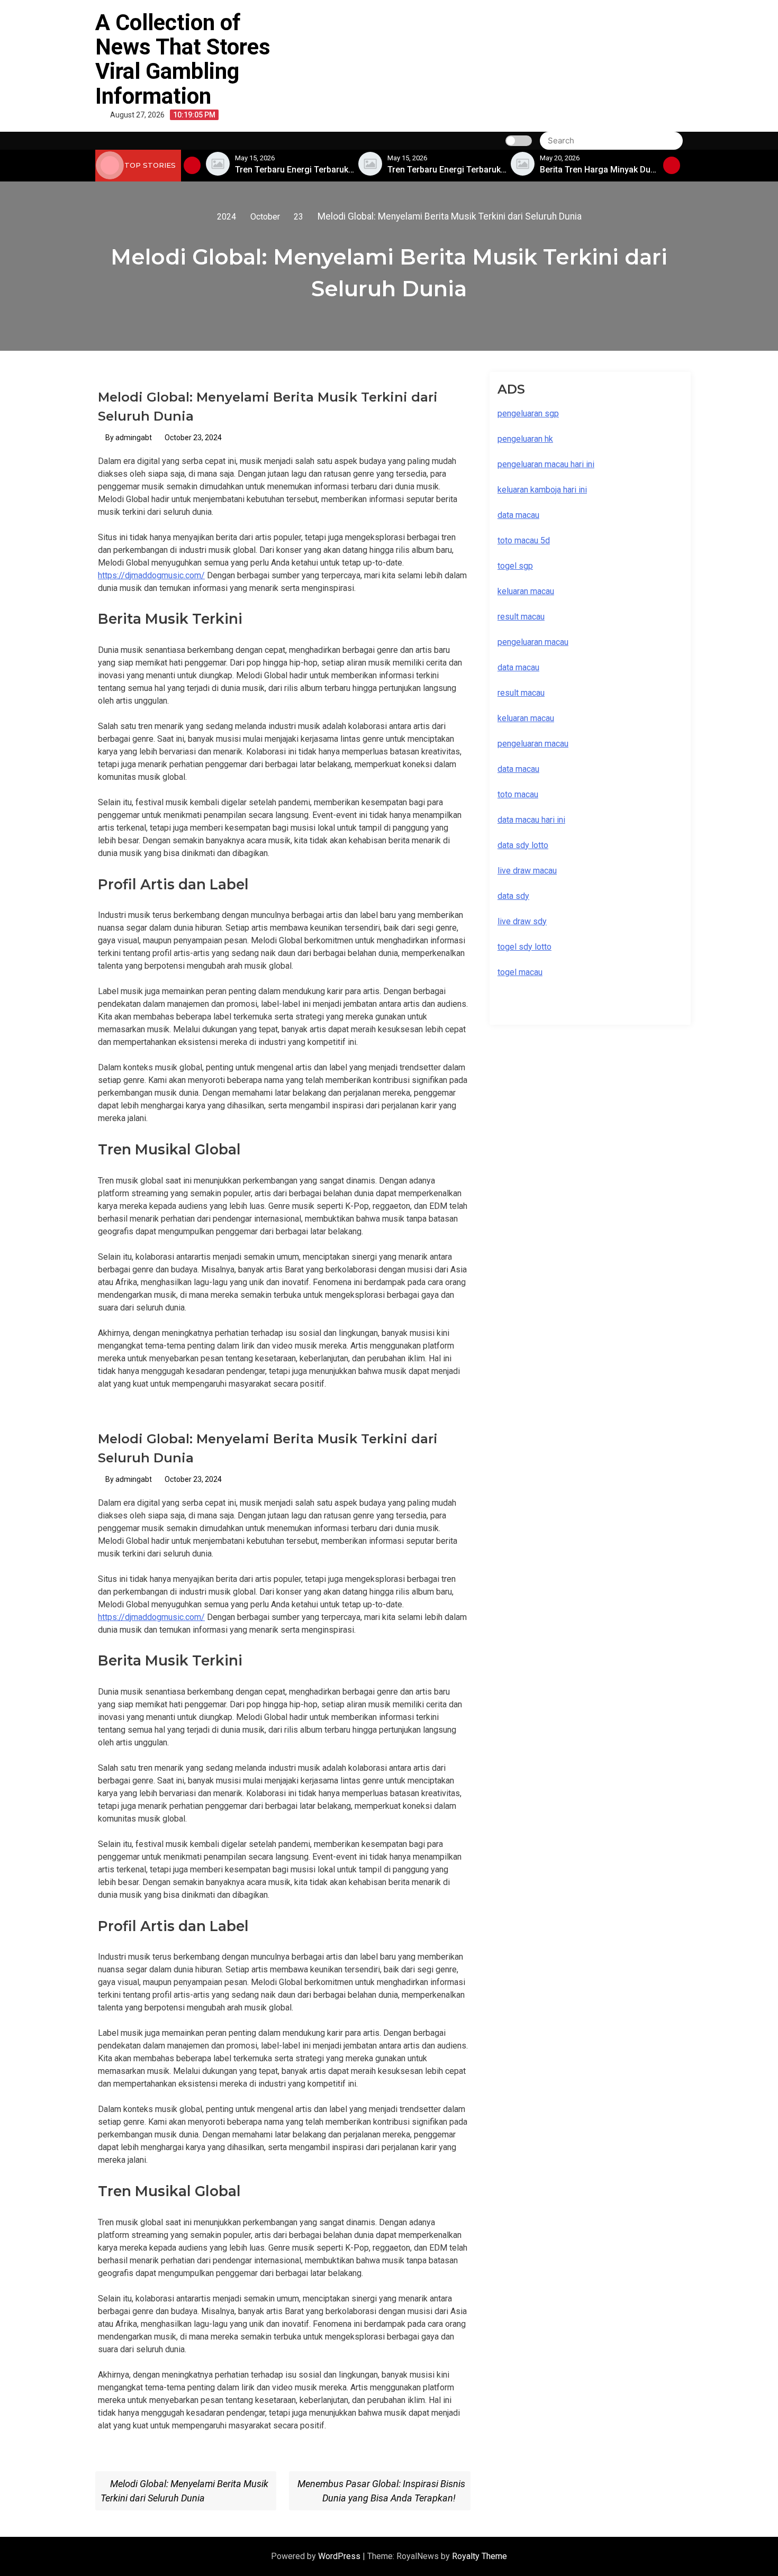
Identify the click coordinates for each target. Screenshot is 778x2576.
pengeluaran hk (525, 439)
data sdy (513, 896)
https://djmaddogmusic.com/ (151, 575)
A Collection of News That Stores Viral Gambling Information (183, 59)
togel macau (520, 972)
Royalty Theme (480, 2556)
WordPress (340, 2556)
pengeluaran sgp (528, 413)
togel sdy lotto (524, 947)
